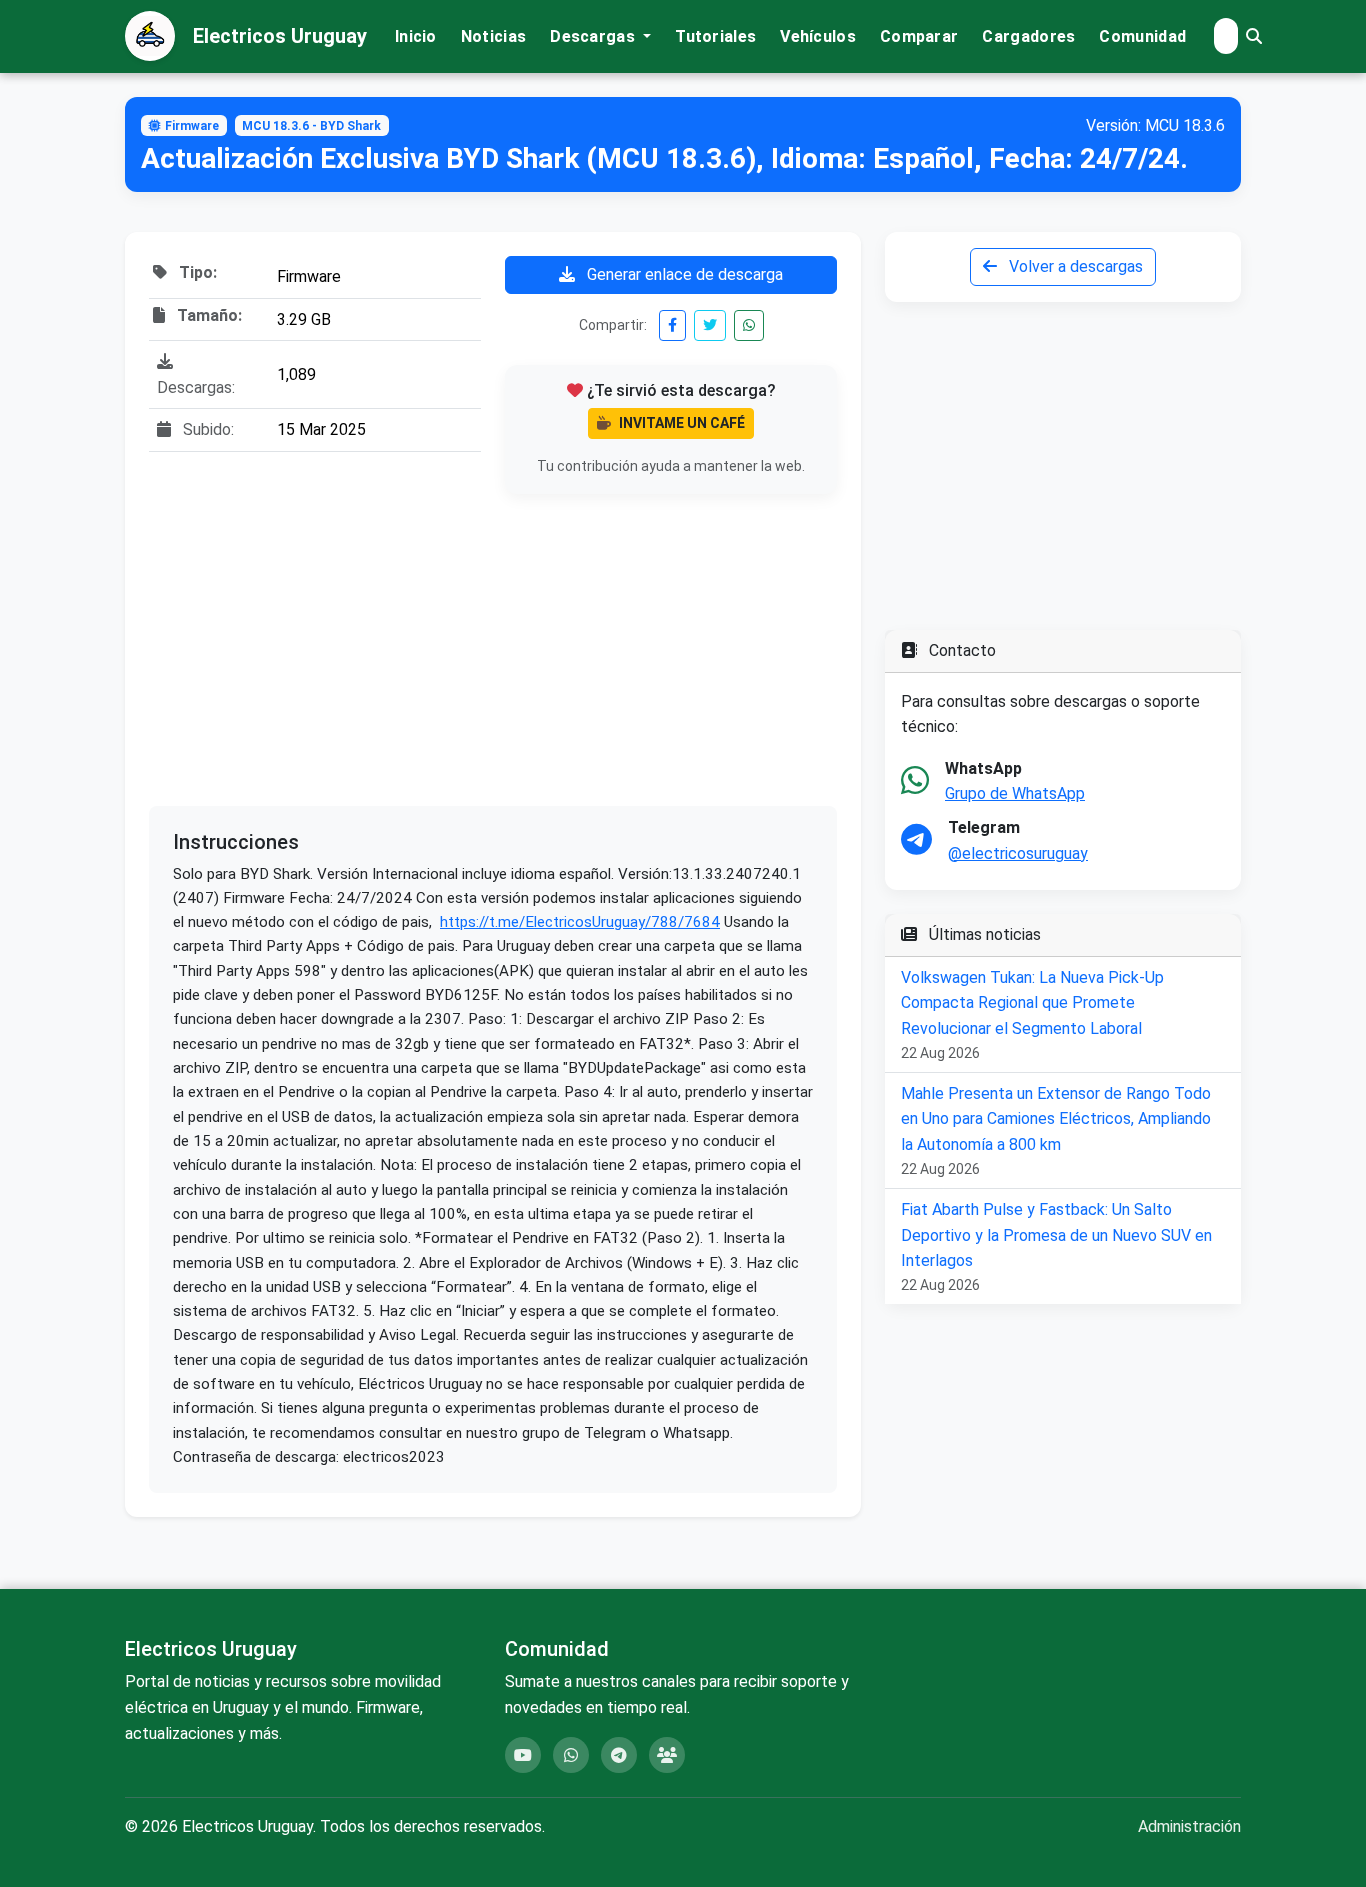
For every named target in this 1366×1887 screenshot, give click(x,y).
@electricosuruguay (1018, 853)
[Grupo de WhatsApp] (571, 1755)
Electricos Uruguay (280, 36)
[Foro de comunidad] (667, 1755)
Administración (1189, 1826)
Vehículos (818, 36)
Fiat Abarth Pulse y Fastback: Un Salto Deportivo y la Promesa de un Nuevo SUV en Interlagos (1056, 1235)
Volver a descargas (1074, 266)
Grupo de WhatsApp (1015, 793)
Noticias (493, 36)
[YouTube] (523, 1755)
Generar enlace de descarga (683, 274)
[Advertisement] (493, 650)
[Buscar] (1254, 36)
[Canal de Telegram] (619, 1755)
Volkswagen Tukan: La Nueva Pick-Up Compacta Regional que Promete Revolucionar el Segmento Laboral (1032, 1003)
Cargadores (1028, 36)
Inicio (416, 36)
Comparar (919, 36)
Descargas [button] (594, 36)
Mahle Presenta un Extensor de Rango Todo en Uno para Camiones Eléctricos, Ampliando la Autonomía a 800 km (1056, 1119)
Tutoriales (715, 36)
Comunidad (1142, 36)
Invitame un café (682, 423)
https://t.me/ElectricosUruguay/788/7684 (580, 922)
